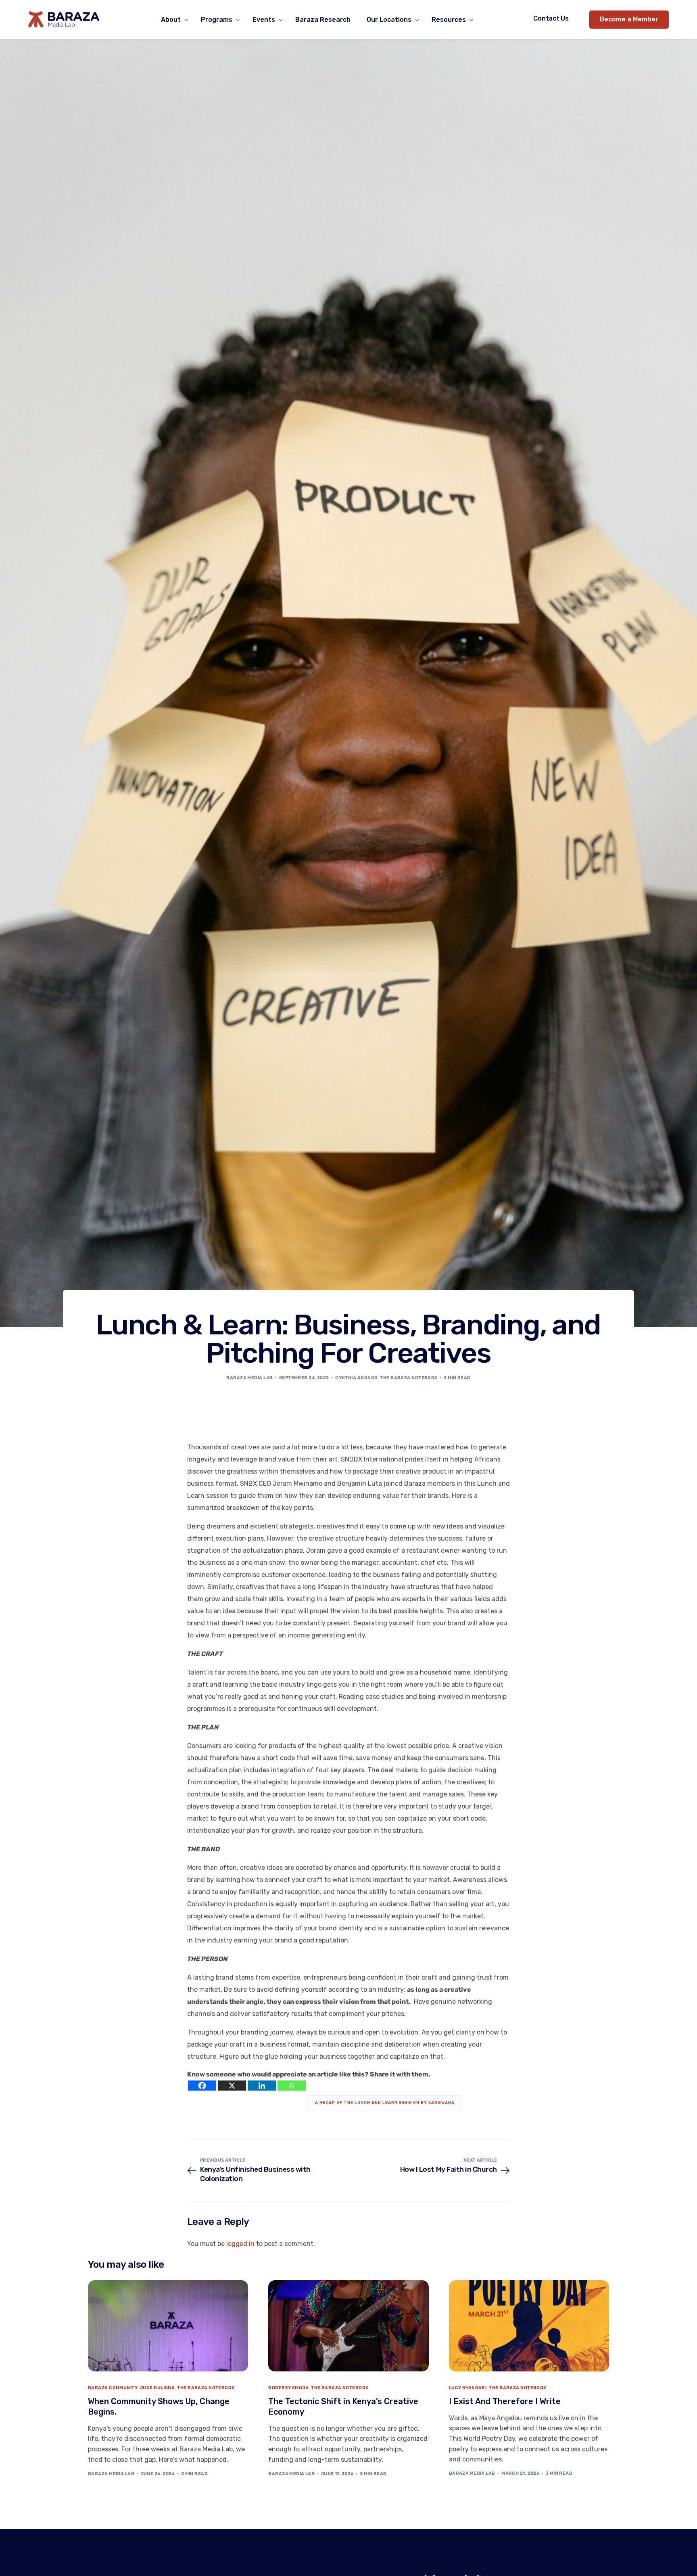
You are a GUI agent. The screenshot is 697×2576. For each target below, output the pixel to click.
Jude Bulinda (157, 2388)
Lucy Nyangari (468, 2388)
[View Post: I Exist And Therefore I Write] (529, 2326)
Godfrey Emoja (288, 2388)
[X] (232, 2086)
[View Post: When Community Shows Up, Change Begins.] (168, 2326)
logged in (240, 2244)
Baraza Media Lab (249, 1378)
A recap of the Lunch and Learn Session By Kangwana (385, 2103)
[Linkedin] (262, 2086)
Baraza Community (113, 2388)
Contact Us (551, 18)
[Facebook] (202, 2086)
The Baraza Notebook (409, 1378)
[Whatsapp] (292, 2086)
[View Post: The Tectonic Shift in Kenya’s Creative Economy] (348, 2326)
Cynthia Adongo (356, 1378)
